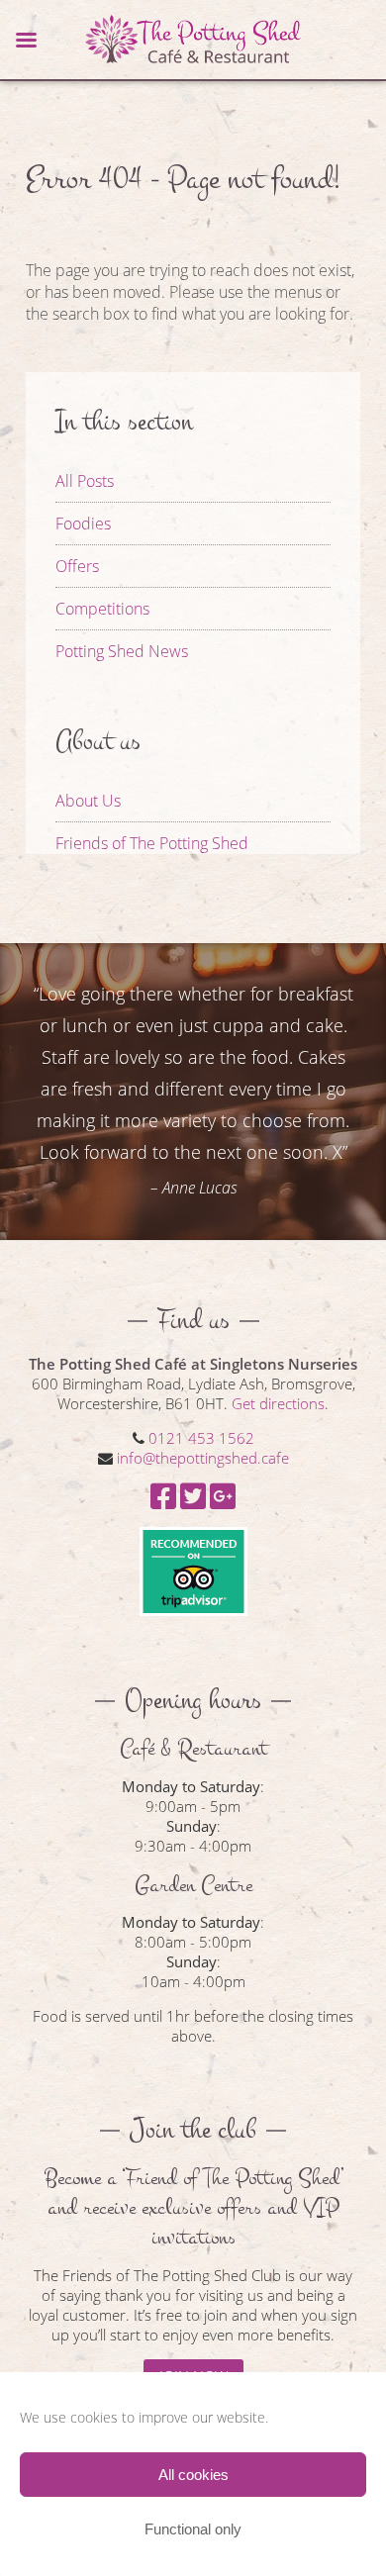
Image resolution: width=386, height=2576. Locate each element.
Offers (77, 566)
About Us (88, 801)
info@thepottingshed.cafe (203, 1458)
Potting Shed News (122, 651)
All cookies (193, 2475)
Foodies (83, 524)
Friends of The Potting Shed (152, 843)
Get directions (278, 1403)
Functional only (193, 2529)
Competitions (102, 609)
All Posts (85, 481)
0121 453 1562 (201, 1438)
